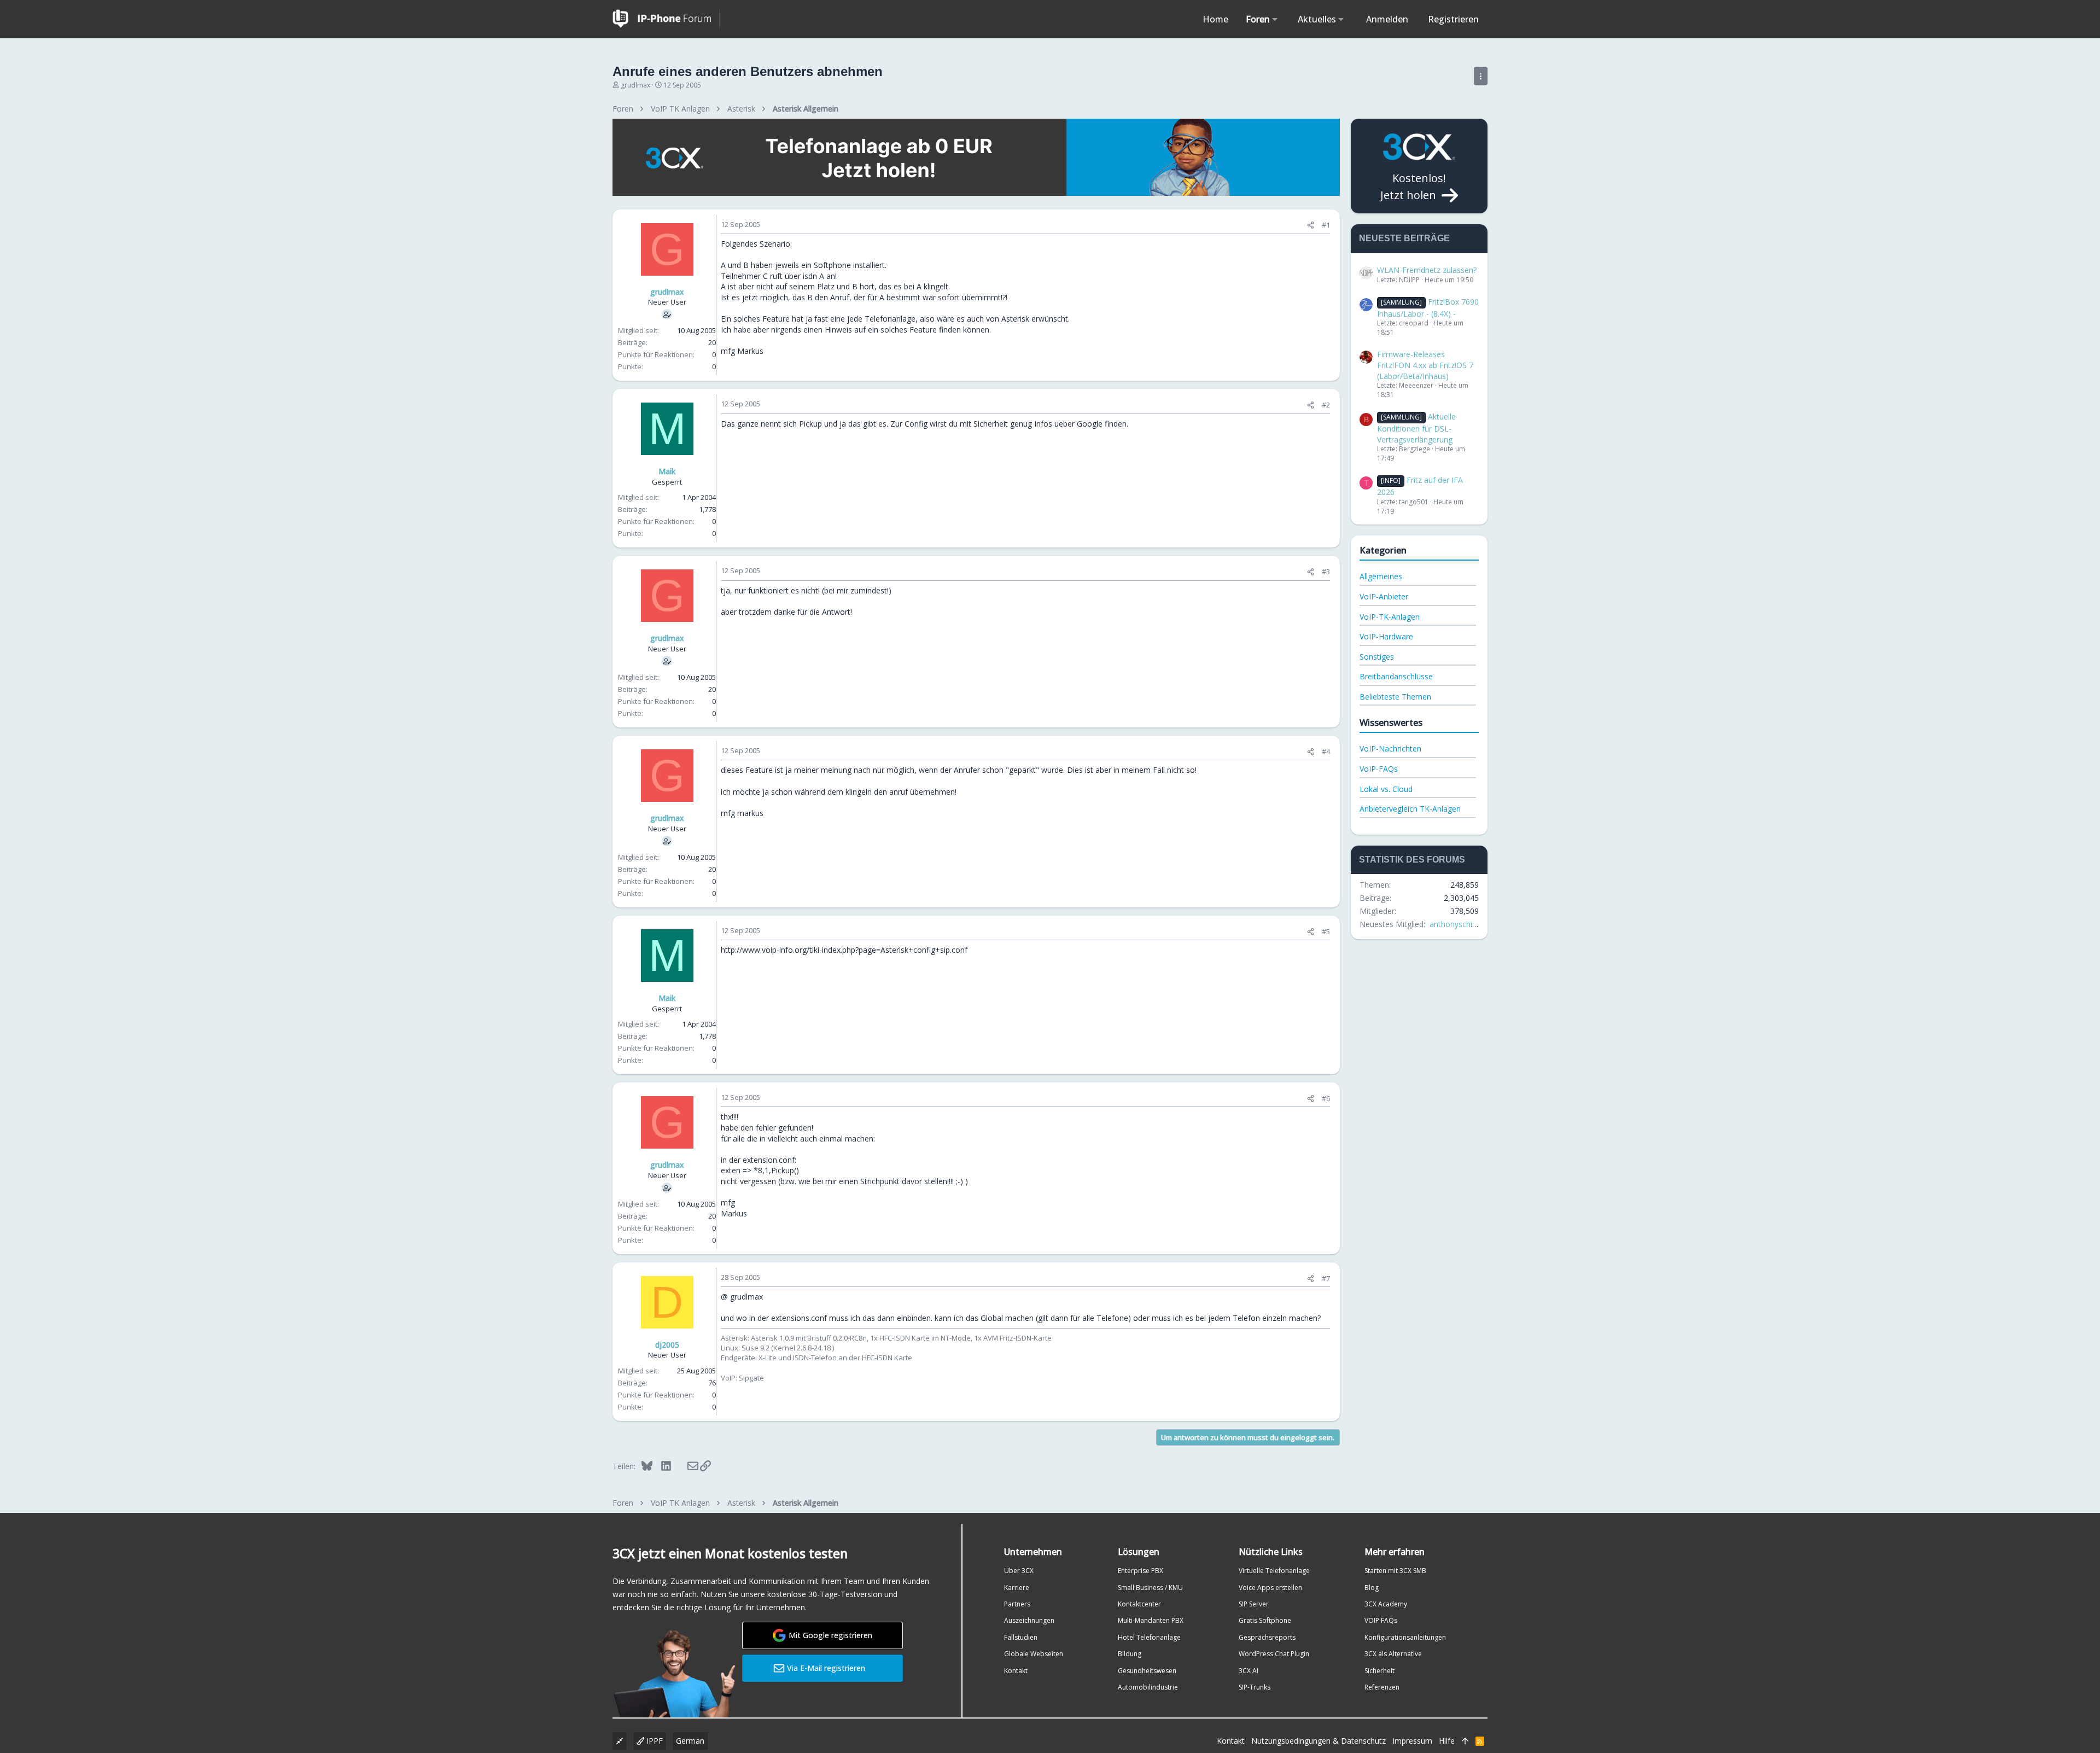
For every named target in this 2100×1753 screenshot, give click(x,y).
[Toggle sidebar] (1481, 76)
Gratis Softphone (1265, 1620)
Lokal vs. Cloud (1386, 789)
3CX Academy (1386, 1604)
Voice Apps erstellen (1270, 1588)
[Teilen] (1311, 225)
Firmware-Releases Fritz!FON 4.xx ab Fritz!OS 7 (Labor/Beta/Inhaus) (1425, 365)
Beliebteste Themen (1395, 697)
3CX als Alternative (1393, 1654)
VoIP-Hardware (1386, 636)
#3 (1326, 572)
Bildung (1130, 1654)
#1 (1326, 225)
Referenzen (1382, 1687)
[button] (1275, 19)
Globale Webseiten (1034, 1654)
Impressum (1412, 1741)
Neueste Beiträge (1404, 238)
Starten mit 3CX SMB (1395, 1571)
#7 (1326, 1278)
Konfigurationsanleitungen (1405, 1637)
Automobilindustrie (1148, 1687)
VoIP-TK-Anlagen (1390, 617)
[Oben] (1465, 1741)
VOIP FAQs (1381, 1620)
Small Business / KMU (1150, 1588)
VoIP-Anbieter (1384, 596)
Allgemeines (1381, 576)
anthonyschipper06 (1463, 924)
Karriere (1017, 1588)
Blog (1372, 1588)
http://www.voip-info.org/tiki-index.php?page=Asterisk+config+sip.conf (844, 950)
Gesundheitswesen (1147, 1671)
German (690, 1741)
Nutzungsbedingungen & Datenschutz (1319, 1741)
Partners (1017, 1604)
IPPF (654, 1741)
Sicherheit (1379, 1671)
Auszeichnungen (1029, 1620)
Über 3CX (1019, 1571)
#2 (1326, 405)
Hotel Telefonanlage (1149, 1637)
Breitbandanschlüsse (1396, 676)
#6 (1326, 1098)
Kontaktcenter (1139, 1604)
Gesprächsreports (1267, 1637)
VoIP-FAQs (1379, 769)
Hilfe (1447, 1741)
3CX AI (1249, 1671)
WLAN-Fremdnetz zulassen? (1427, 270)
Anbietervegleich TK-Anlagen (1410, 809)
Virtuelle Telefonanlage (1274, 1571)
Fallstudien (1021, 1637)
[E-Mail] (686, 1466)
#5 (1326, 931)
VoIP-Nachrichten (1390, 749)
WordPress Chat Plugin (1274, 1654)
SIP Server (1254, 1604)
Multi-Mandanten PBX (1151, 1620)
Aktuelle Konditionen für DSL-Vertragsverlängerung (1416, 428)
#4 (1326, 752)
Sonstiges (1377, 657)
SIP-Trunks (1255, 1687)
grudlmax (635, 85)
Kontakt (1016, 1671)
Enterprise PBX (1141, 1571)
